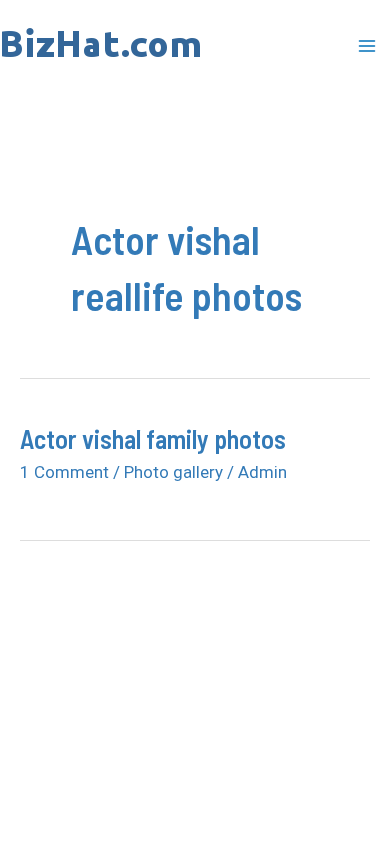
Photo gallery (173, 472)
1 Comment (64, 472)
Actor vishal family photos (153, 438)
